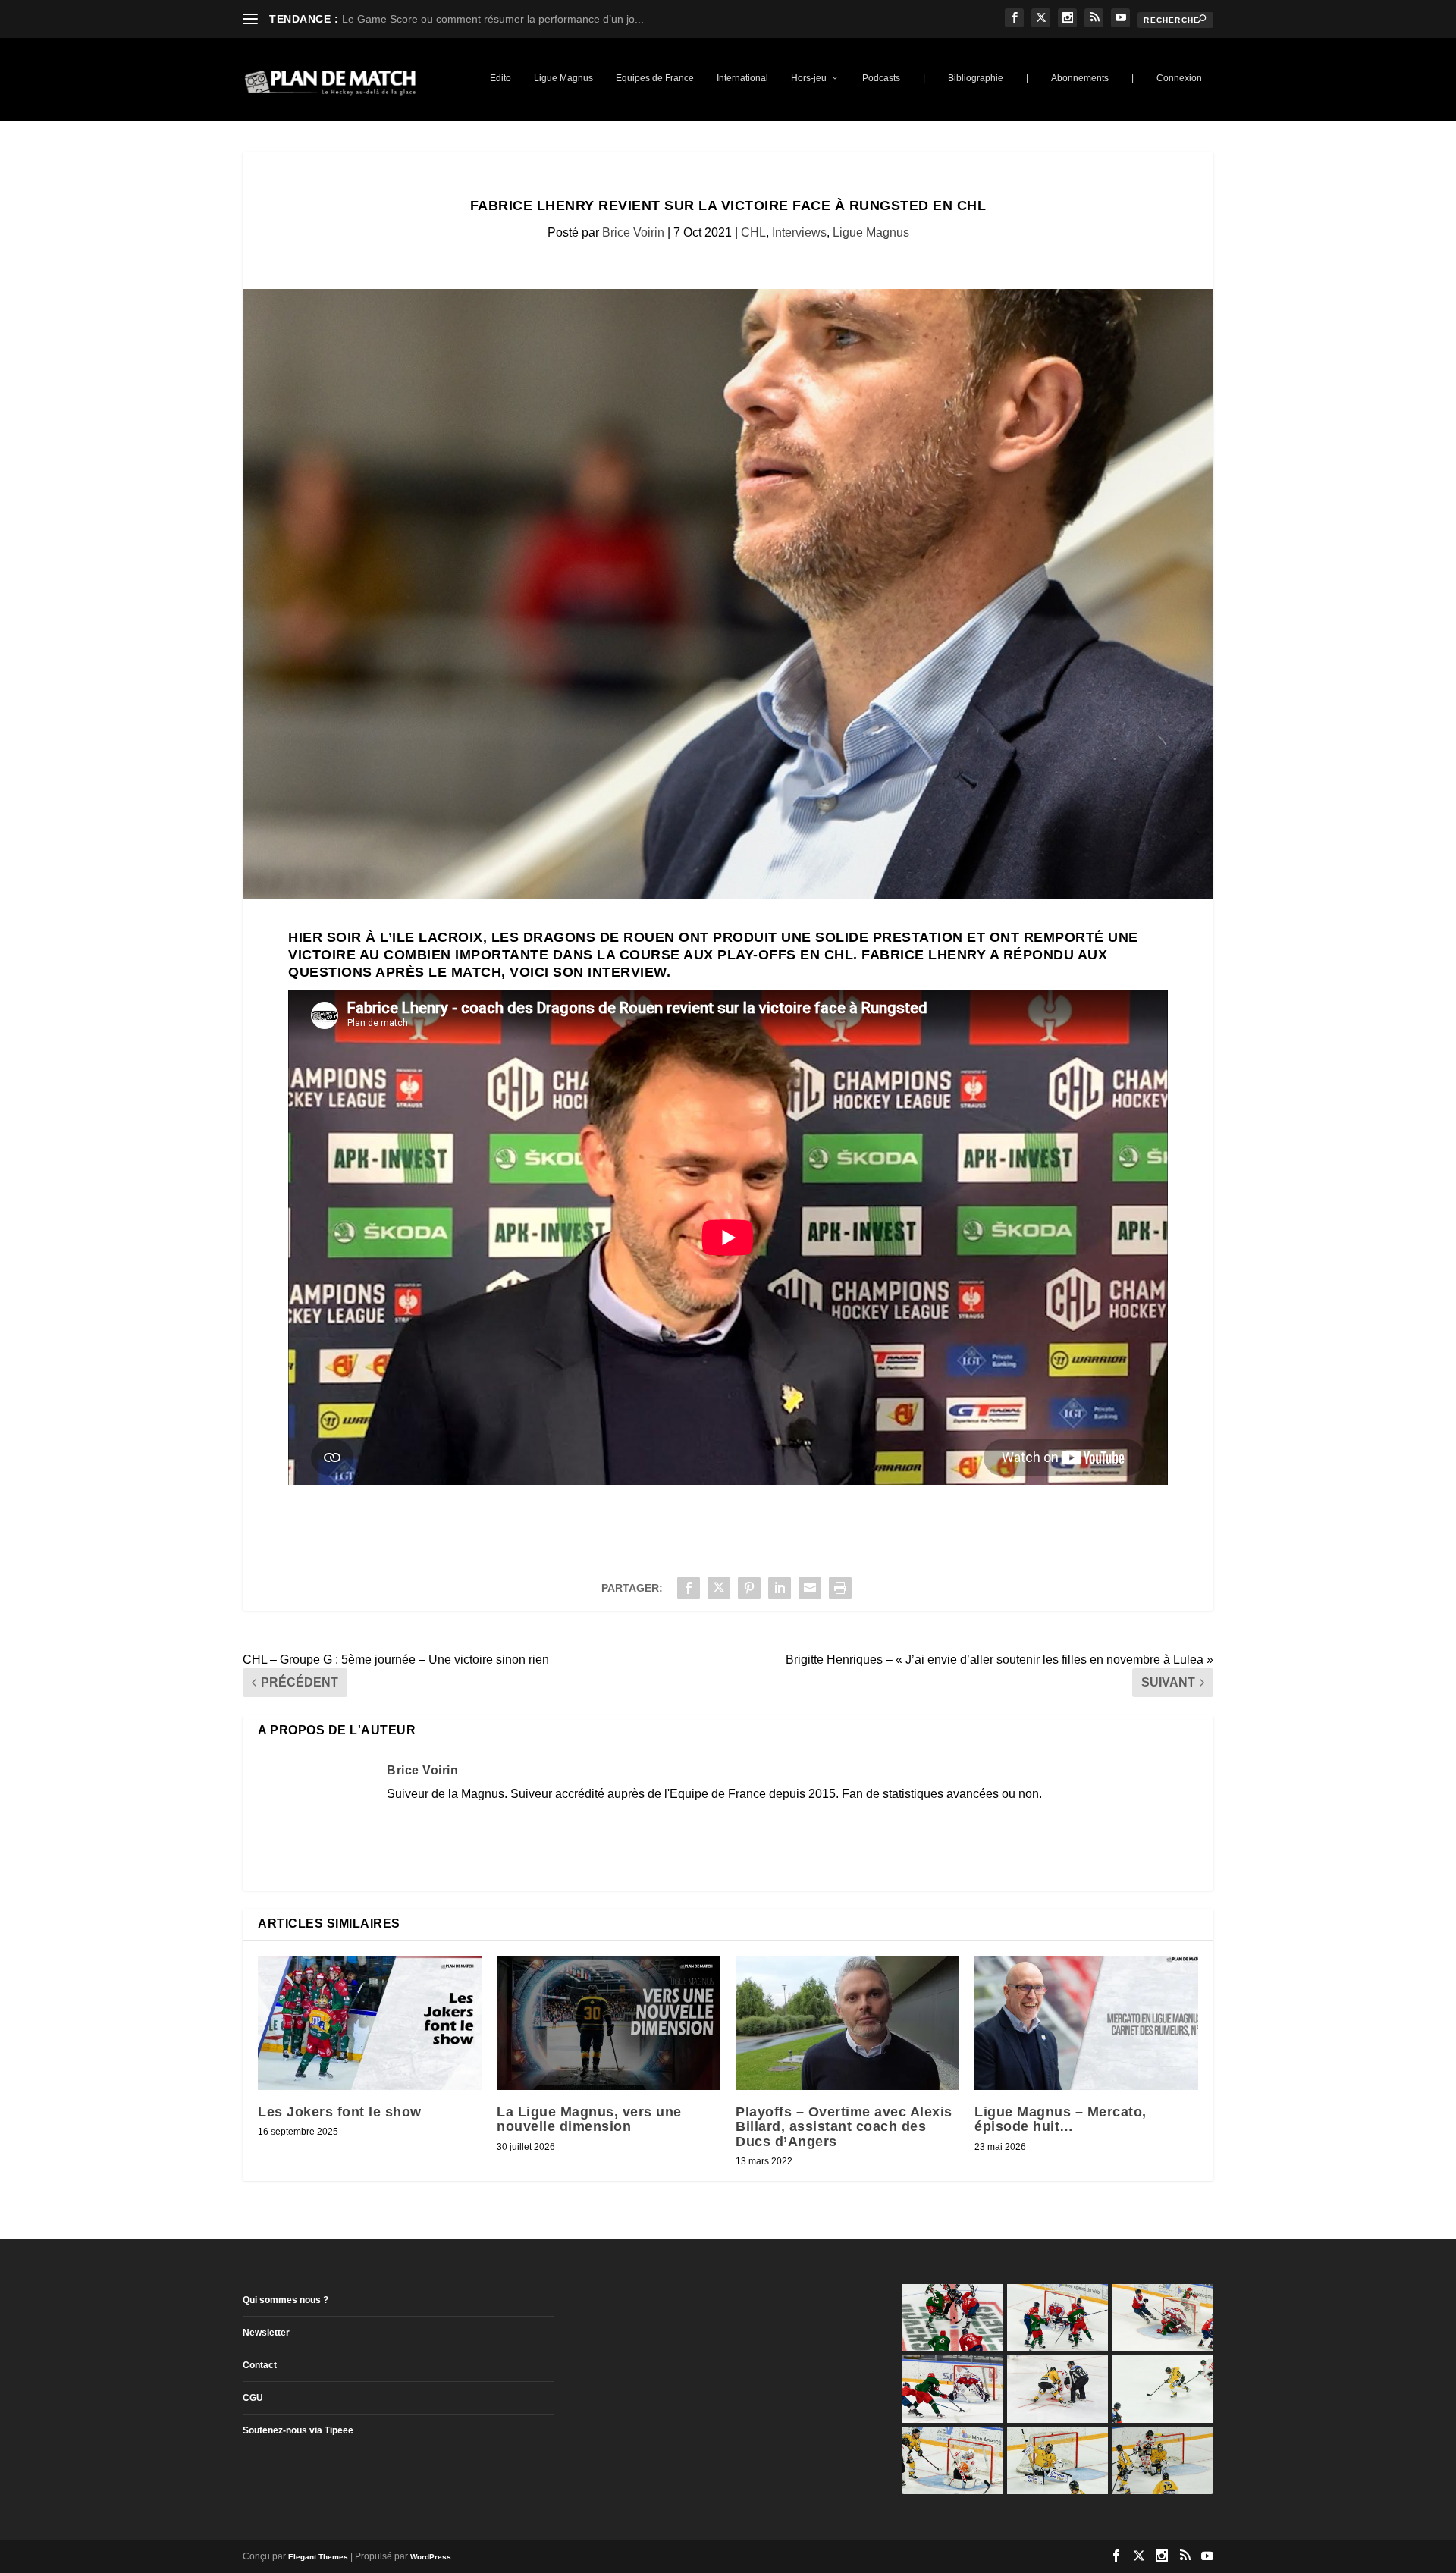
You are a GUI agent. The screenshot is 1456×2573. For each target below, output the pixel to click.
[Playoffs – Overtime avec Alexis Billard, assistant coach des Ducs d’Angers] (847, 2023)
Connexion (1179, 78)
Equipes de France (655, 78)
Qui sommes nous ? (286, 2300)
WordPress (431, 2557)
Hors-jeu (809, 78)
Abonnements (1080, 78)
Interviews (799, 232)
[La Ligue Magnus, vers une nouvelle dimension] (609, 2023)
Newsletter (266, 2333)
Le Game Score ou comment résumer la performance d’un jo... (493, 19)
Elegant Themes (318, 2557)
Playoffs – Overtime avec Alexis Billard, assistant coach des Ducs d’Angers (844, 2126)
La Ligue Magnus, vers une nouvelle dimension (589, 2119)
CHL (753, 232)
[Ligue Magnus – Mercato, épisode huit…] (1086, 2023)
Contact (260, 2365)
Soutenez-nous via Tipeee (298, 2430)
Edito (500, 78)
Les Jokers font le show (340, 2112)
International (742, 78)
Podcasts (881, 78)
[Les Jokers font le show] (370, 2023)
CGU (253, 2398)
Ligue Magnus (563, 78)
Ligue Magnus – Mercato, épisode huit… (1061, 2119)
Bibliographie (976, 78)
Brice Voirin (633, 232)
